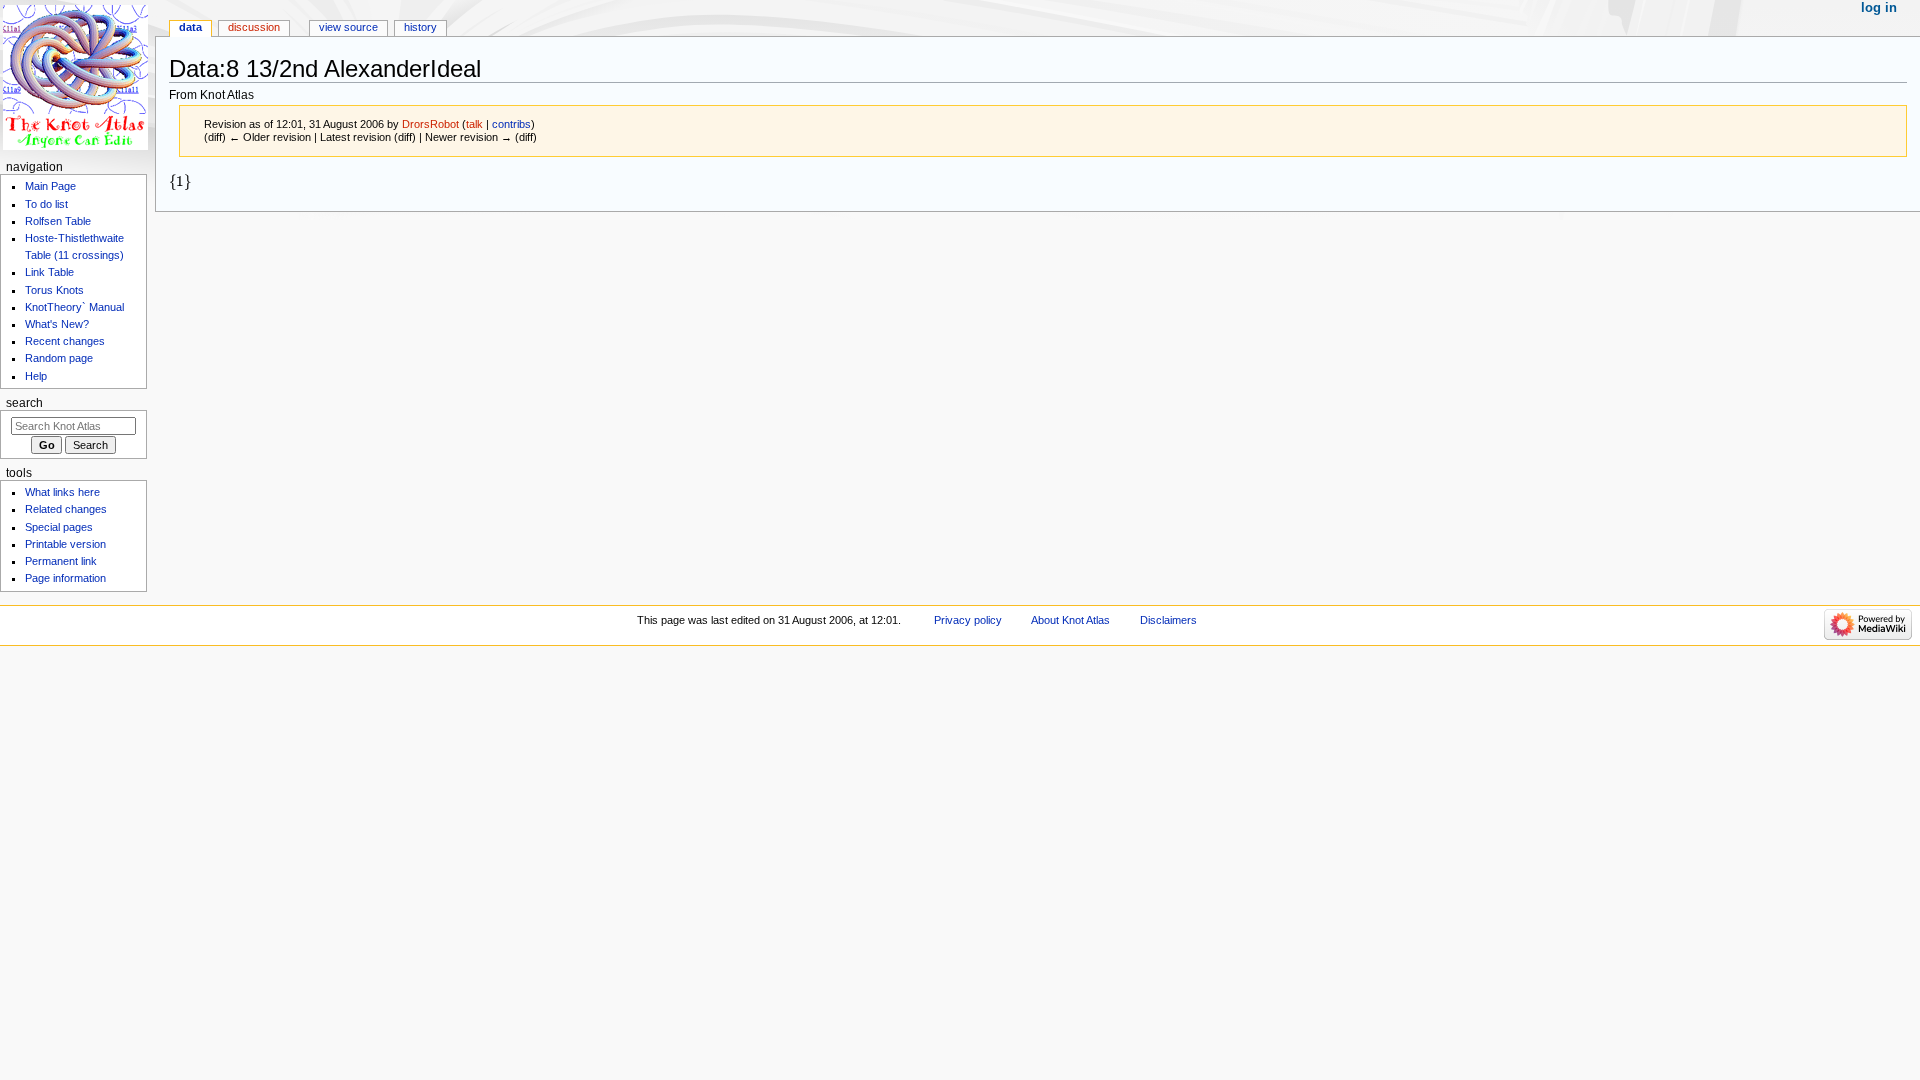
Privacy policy (968, 620)
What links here (62, 492)
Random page (59, 358)
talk (474, 124)
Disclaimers (1168, 620)
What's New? (57, 324)
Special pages (59, 527)
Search (24, 403)
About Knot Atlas (1070, 620)
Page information (65, 578)
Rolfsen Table (58, 221)
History (420, 27)
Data (190, 27)
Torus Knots (54, 290)
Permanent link (61, 561)
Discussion (254, 27)
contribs (511, 124)
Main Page (50, 186)
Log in (1879, 8)
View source (348, 27)
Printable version (65, 544)
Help (36, 376)
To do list (46, 204)
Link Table (49, 272)
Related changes (66, 509)
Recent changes (65, 341)
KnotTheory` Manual (74, 307)
